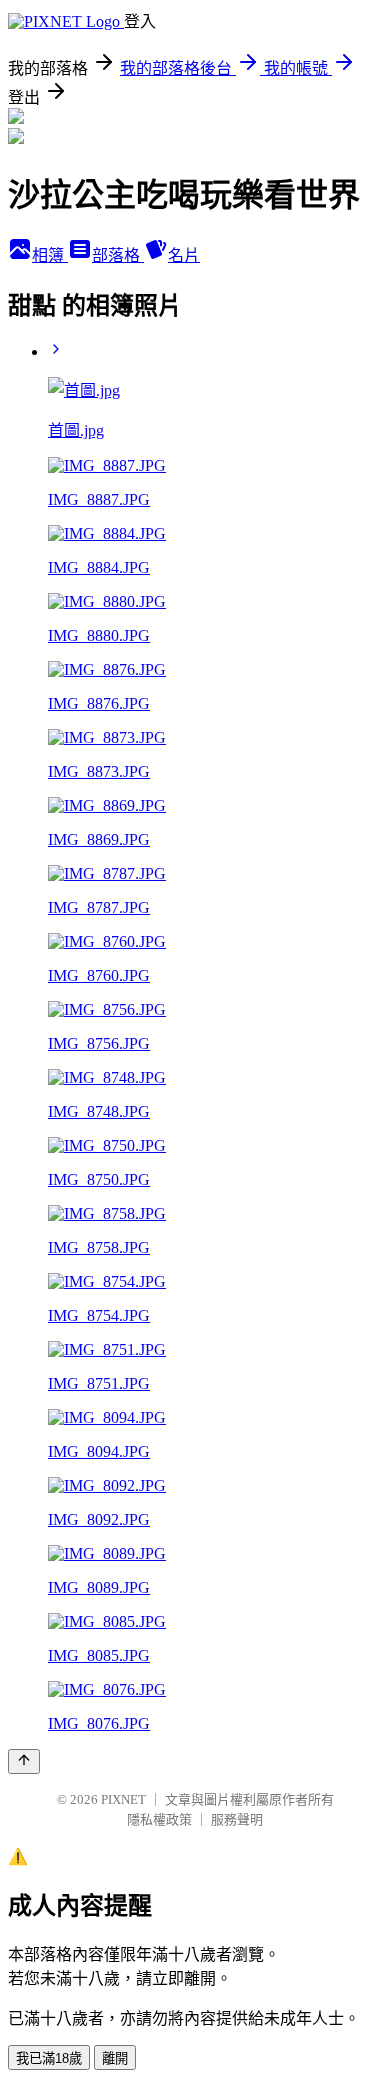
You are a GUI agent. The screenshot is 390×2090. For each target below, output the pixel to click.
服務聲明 (237, 1819)
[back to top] (24, 1761)
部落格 (118, 255)
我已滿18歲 (49, 2058)
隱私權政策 (159, 1819)
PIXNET (123, 1799)
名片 (184, 255)
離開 (115, 2058)
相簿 (50, 255)
